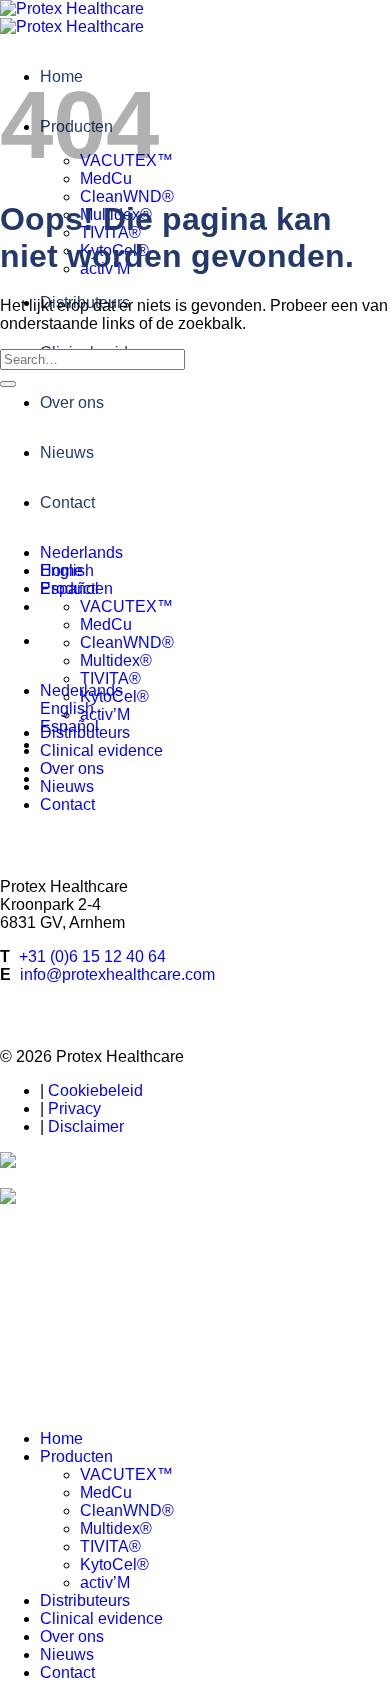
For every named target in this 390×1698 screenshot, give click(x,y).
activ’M (105, 714)
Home (61, 570)
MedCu (106, 624)
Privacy (74, 1108)
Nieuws (67, 452)
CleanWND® (127, 196)
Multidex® (116, 660)
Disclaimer (86, 1126)
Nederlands (81, 552)
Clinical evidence (101, 750)
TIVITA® (110, 678)
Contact (67, 502)
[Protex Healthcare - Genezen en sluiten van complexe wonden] (72, 17)
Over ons (72, 402)
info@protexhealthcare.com (117, 974)
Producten (76, 588)
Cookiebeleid (95, 1090)
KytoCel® (114, 696)
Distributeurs (85, 732)
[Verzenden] (8, 384)
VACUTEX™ (126, 606)
